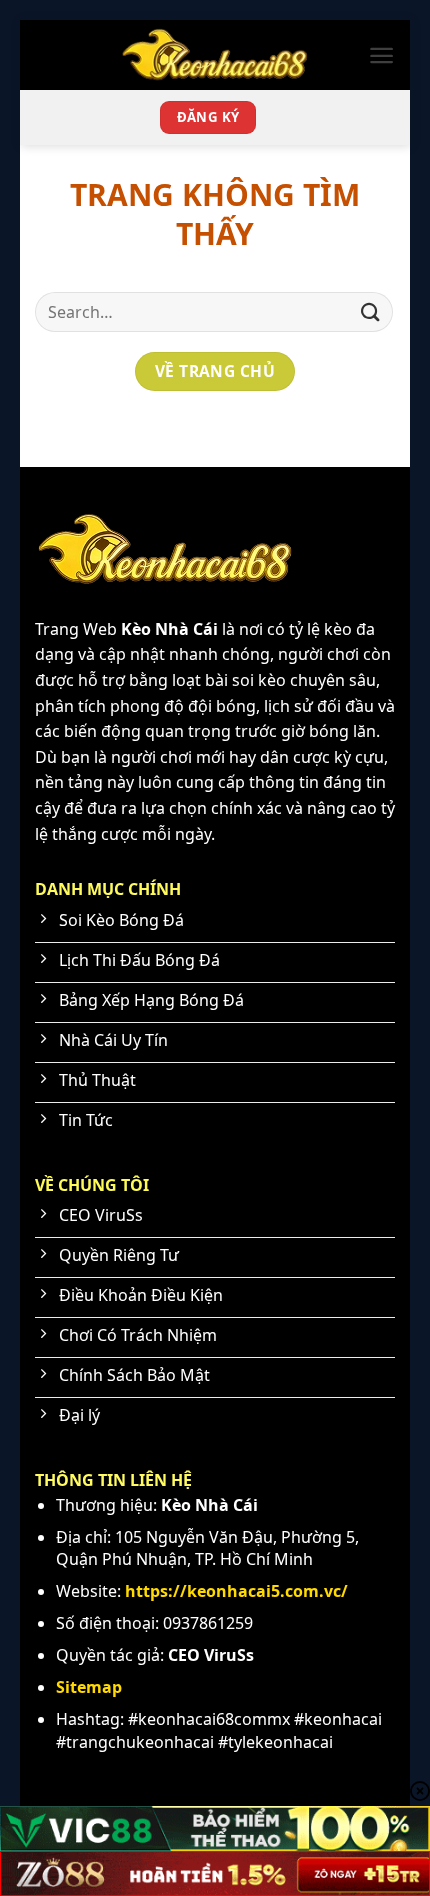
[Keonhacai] (215, 55)
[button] (381, 55)
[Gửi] (371, 311)
